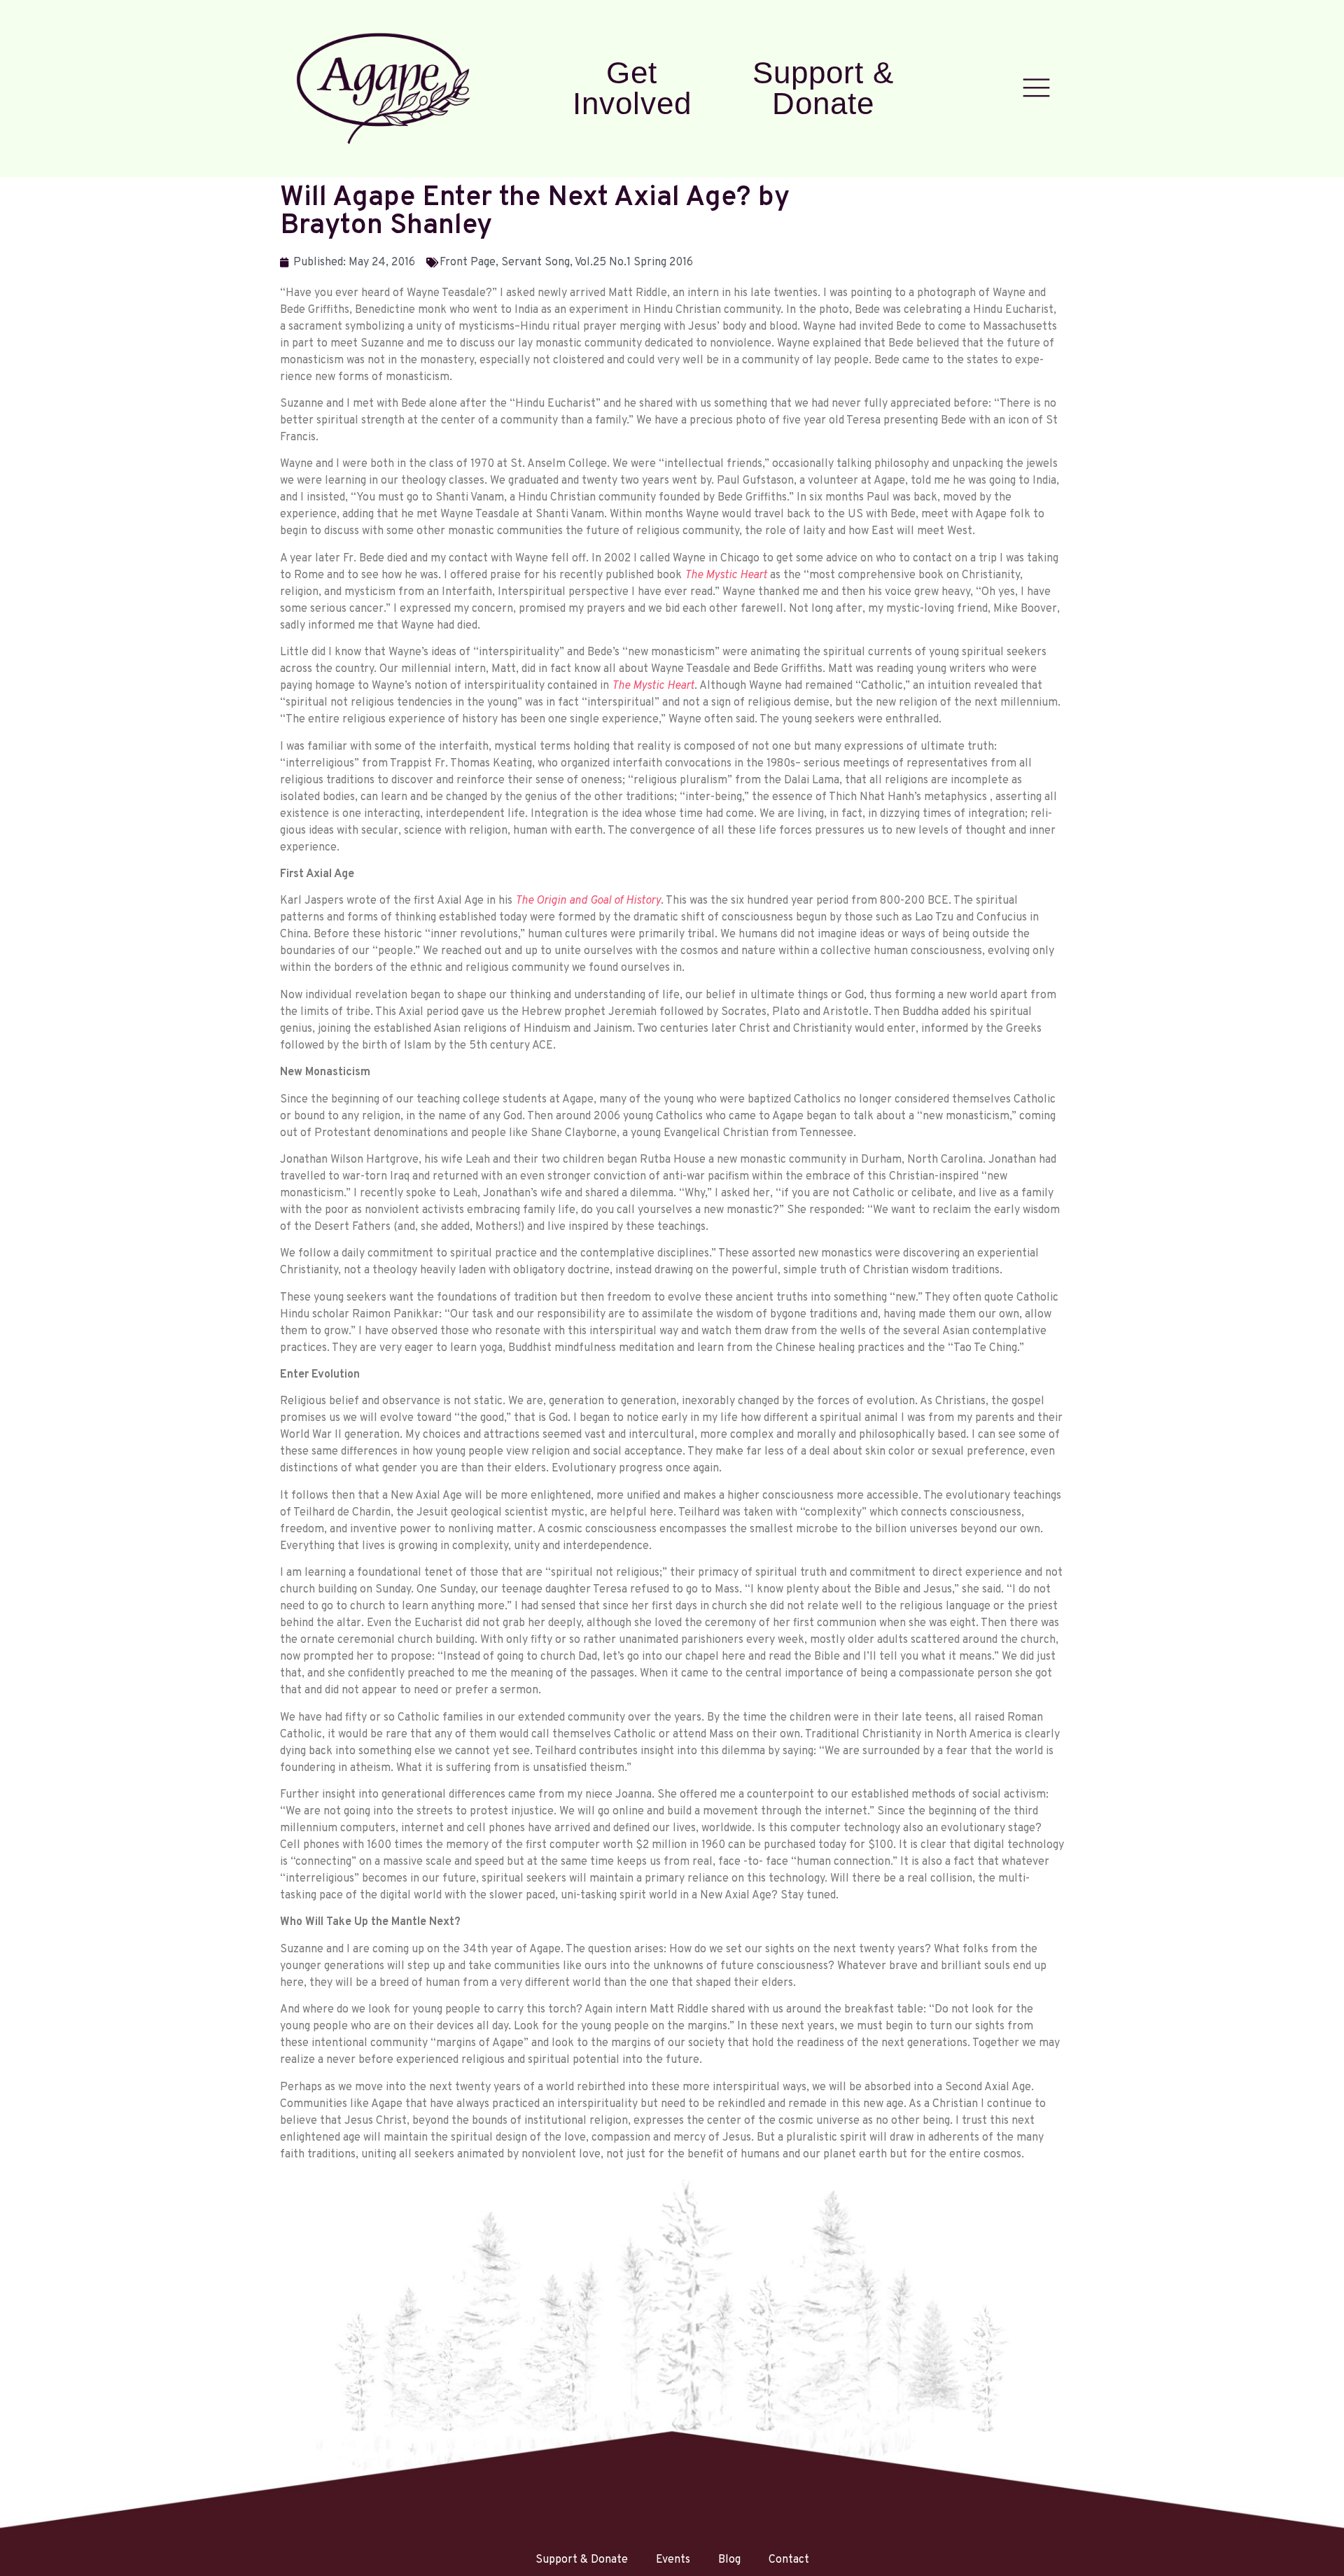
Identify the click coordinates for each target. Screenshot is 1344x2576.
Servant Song (535, 262)
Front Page (468, 262)
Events (673, 2560)
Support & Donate (823, 88)
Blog (729, 2560)
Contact (789, 2560)
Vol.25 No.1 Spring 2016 (634, 262)
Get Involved (632, 88)
